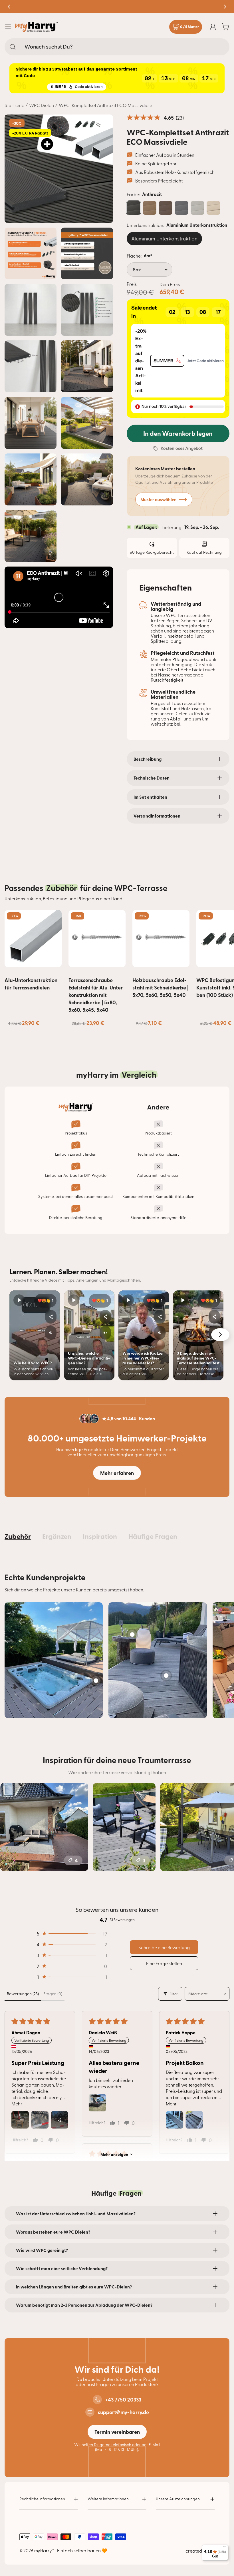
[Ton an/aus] (51, 1333)
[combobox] (117, 47)
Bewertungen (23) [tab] (23, 1994)
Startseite (14, 105)
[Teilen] (51, 1317)
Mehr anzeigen (114, 2154)
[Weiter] (220, 1335)
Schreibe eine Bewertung (164, 1947)
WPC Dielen (42, 105)
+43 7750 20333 (123, 2400)
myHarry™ (45, 2550)
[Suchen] (13, 47)
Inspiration (100, 1536)
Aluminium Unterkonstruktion (164, 238)
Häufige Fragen (153, 1536)
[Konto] (213, 27)
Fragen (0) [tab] (53, 1994)
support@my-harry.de (123, 2412)
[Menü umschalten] (8, 27)
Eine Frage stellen (164, 1963)
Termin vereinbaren (117, 2432)
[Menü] (225, 2548)
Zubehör (18, 1536)
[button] (138, 407)
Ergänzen (57, 1536)
